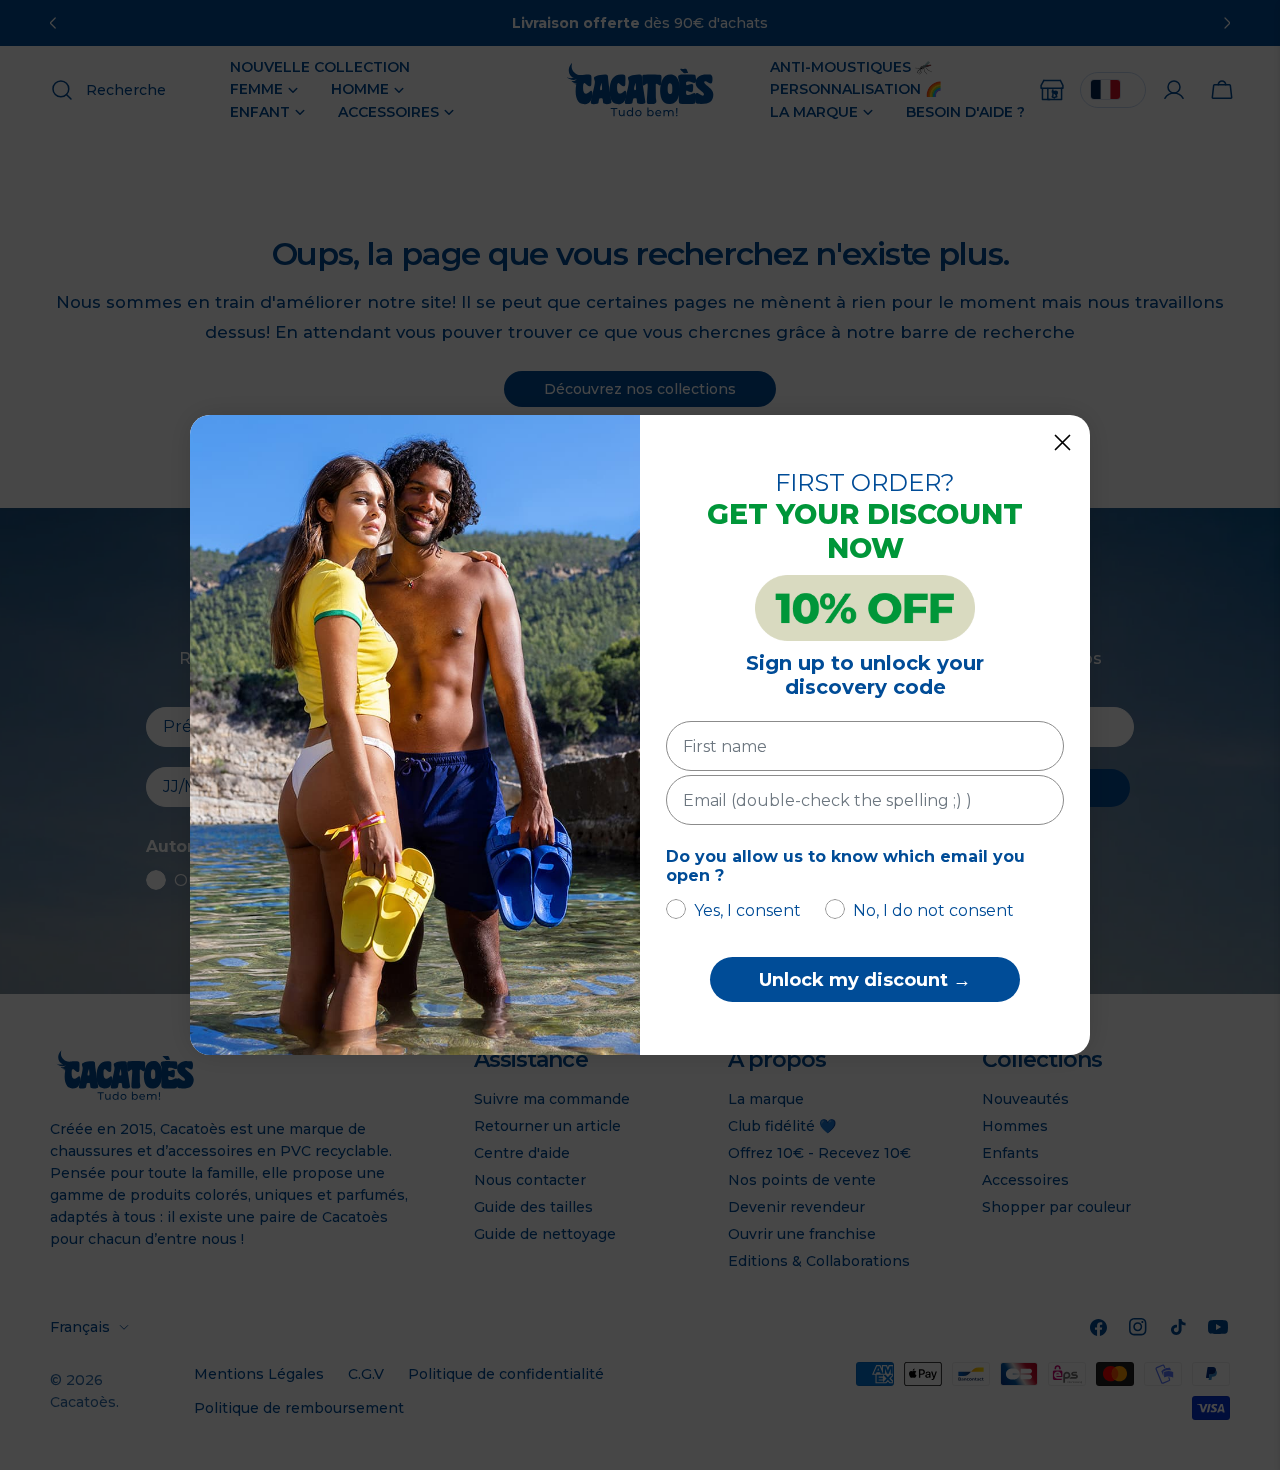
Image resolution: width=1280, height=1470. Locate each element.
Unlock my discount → (865, 980)
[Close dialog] (1062, 442)
